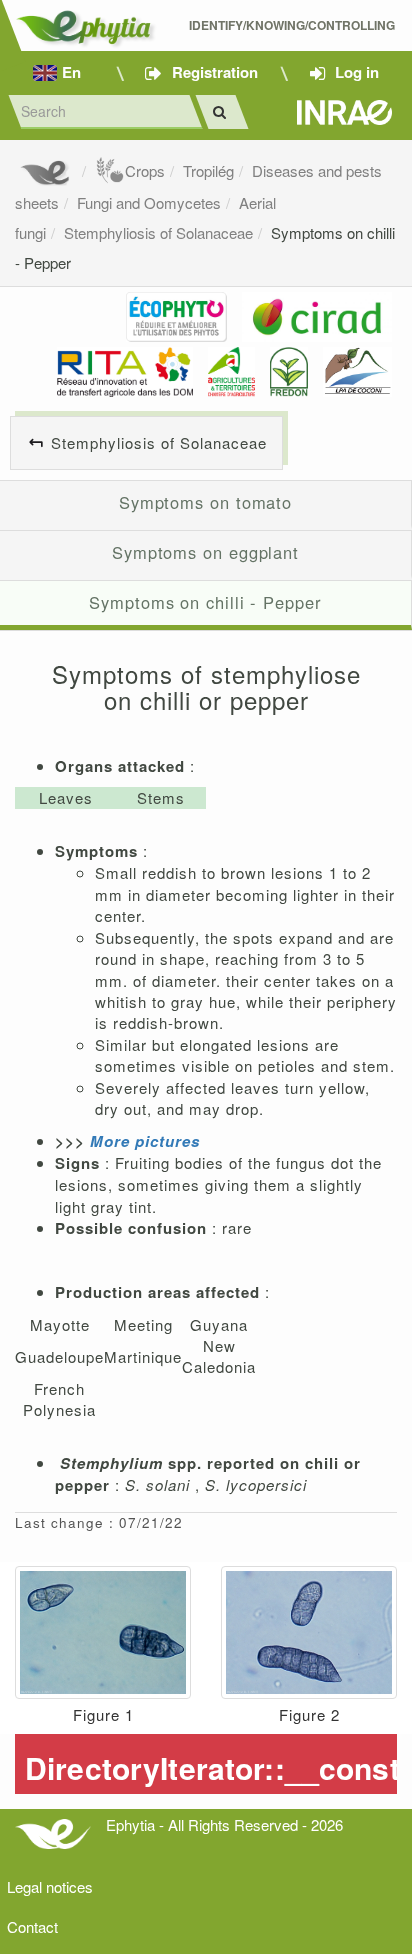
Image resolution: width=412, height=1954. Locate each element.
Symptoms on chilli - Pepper (205, 602)
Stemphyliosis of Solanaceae (158, 232)
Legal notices (50, 1886)
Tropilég (208, 170)
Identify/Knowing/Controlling (293, 25)
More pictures (145, 1141)
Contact (32, 1926)
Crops (145, 170)
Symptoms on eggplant (205, 552)
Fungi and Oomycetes (149, 202)
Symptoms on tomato (205, 502)
